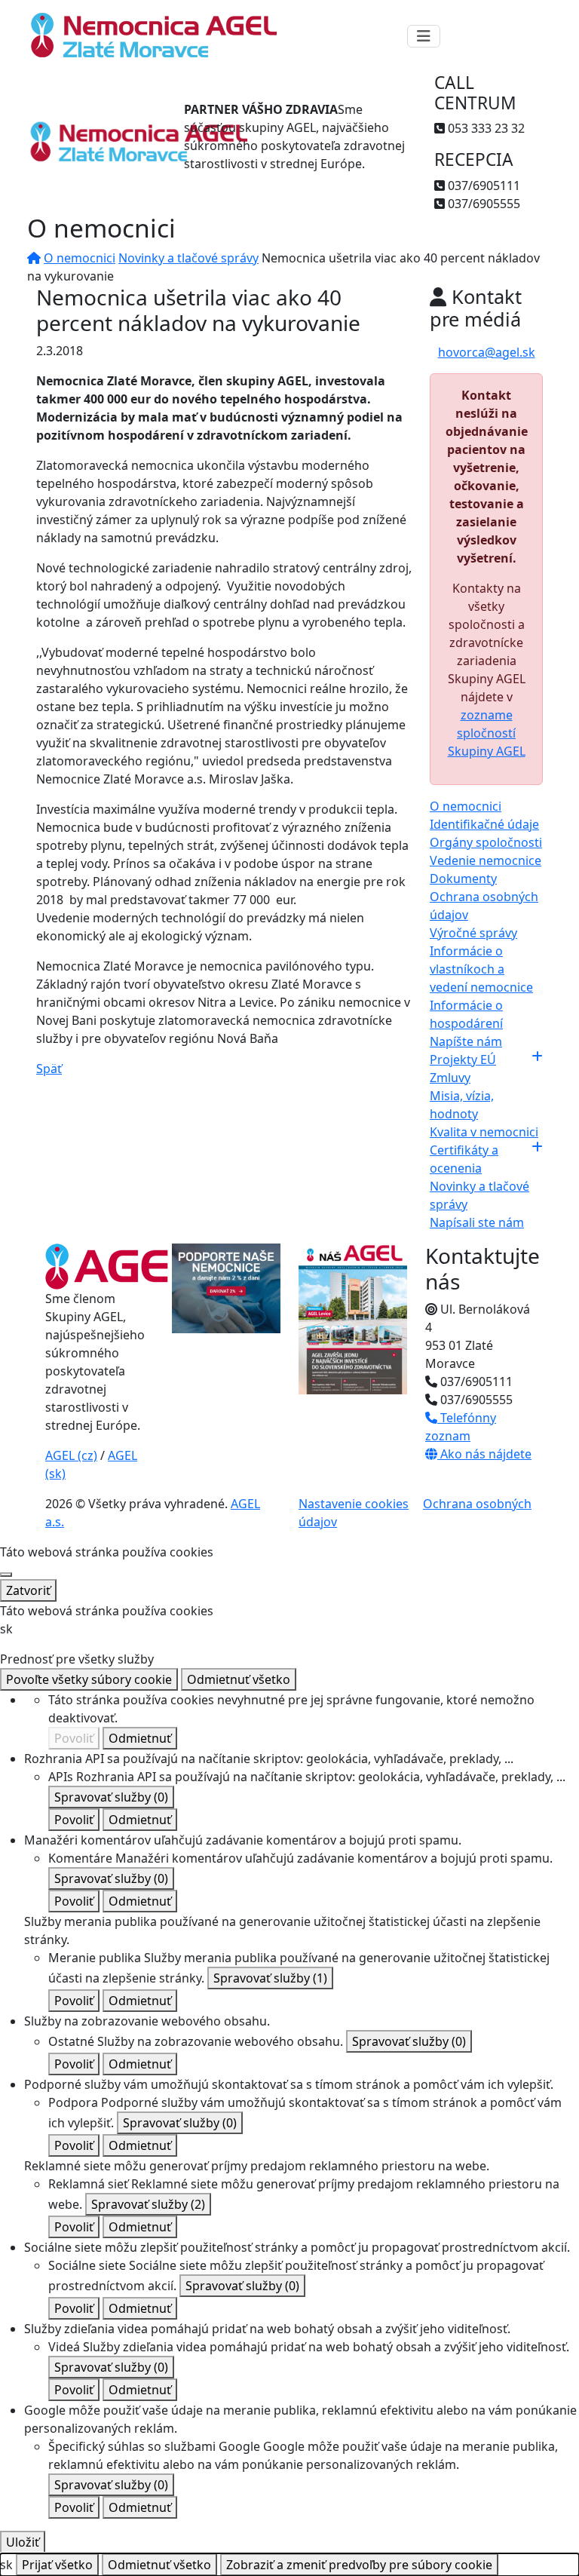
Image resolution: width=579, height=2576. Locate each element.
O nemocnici (80, 258)
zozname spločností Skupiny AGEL (487, 733)
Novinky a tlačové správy (188, 258)
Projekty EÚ (463, 1060)
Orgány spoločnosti (486, 842)
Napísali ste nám (477, 1222)
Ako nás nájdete (484, 1454)
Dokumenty (463, 879)
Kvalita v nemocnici (484, 1132)
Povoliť (74, 1738)
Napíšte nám (466, 1041)
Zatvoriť (28, 1590)
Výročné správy (473, 933)
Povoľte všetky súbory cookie (89, 1679)
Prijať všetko (57, 2565)
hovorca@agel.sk (487, 352)
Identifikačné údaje (484, 824)
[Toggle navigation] (424, 36)
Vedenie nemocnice (486, 860)
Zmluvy (450, 1078)
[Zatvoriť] (6, 1575)
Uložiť (23, 2542)
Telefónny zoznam (461, 1427)
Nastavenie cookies (354, 1504)
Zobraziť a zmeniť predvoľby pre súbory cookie (359, 2565)
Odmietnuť (140, 1738)
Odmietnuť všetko (239, 1679)
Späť (49, 1069)
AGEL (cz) (71, 1455)
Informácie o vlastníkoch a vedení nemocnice (481, 969)
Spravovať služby (111, 1797)
